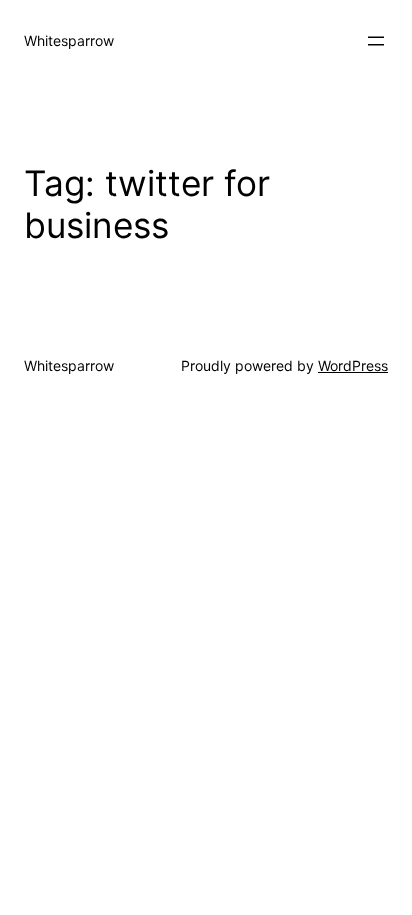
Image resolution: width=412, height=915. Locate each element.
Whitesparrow (69, 40)
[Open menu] (376, 41)
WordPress (353, 365)
